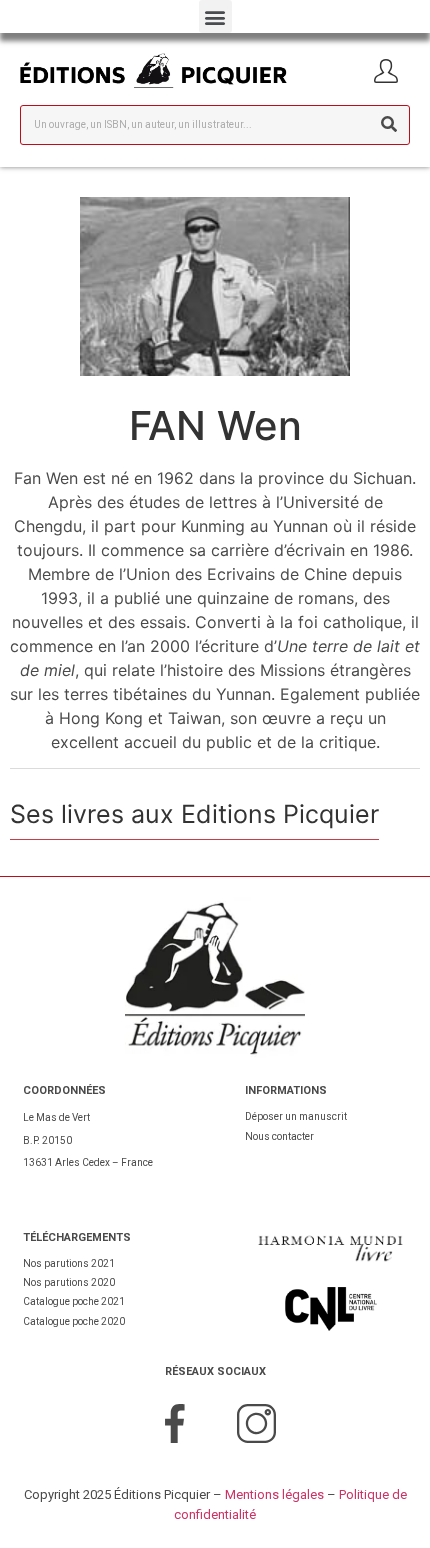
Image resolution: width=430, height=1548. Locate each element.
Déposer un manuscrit (296, 1116)
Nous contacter (279, 1136)
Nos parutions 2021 (69, 1263)
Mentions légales (274, 1494)
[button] (215, 16)
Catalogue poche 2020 (74, 1321)
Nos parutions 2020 (69, 1282)
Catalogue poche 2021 (74, 1301)
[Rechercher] (389, 125)
